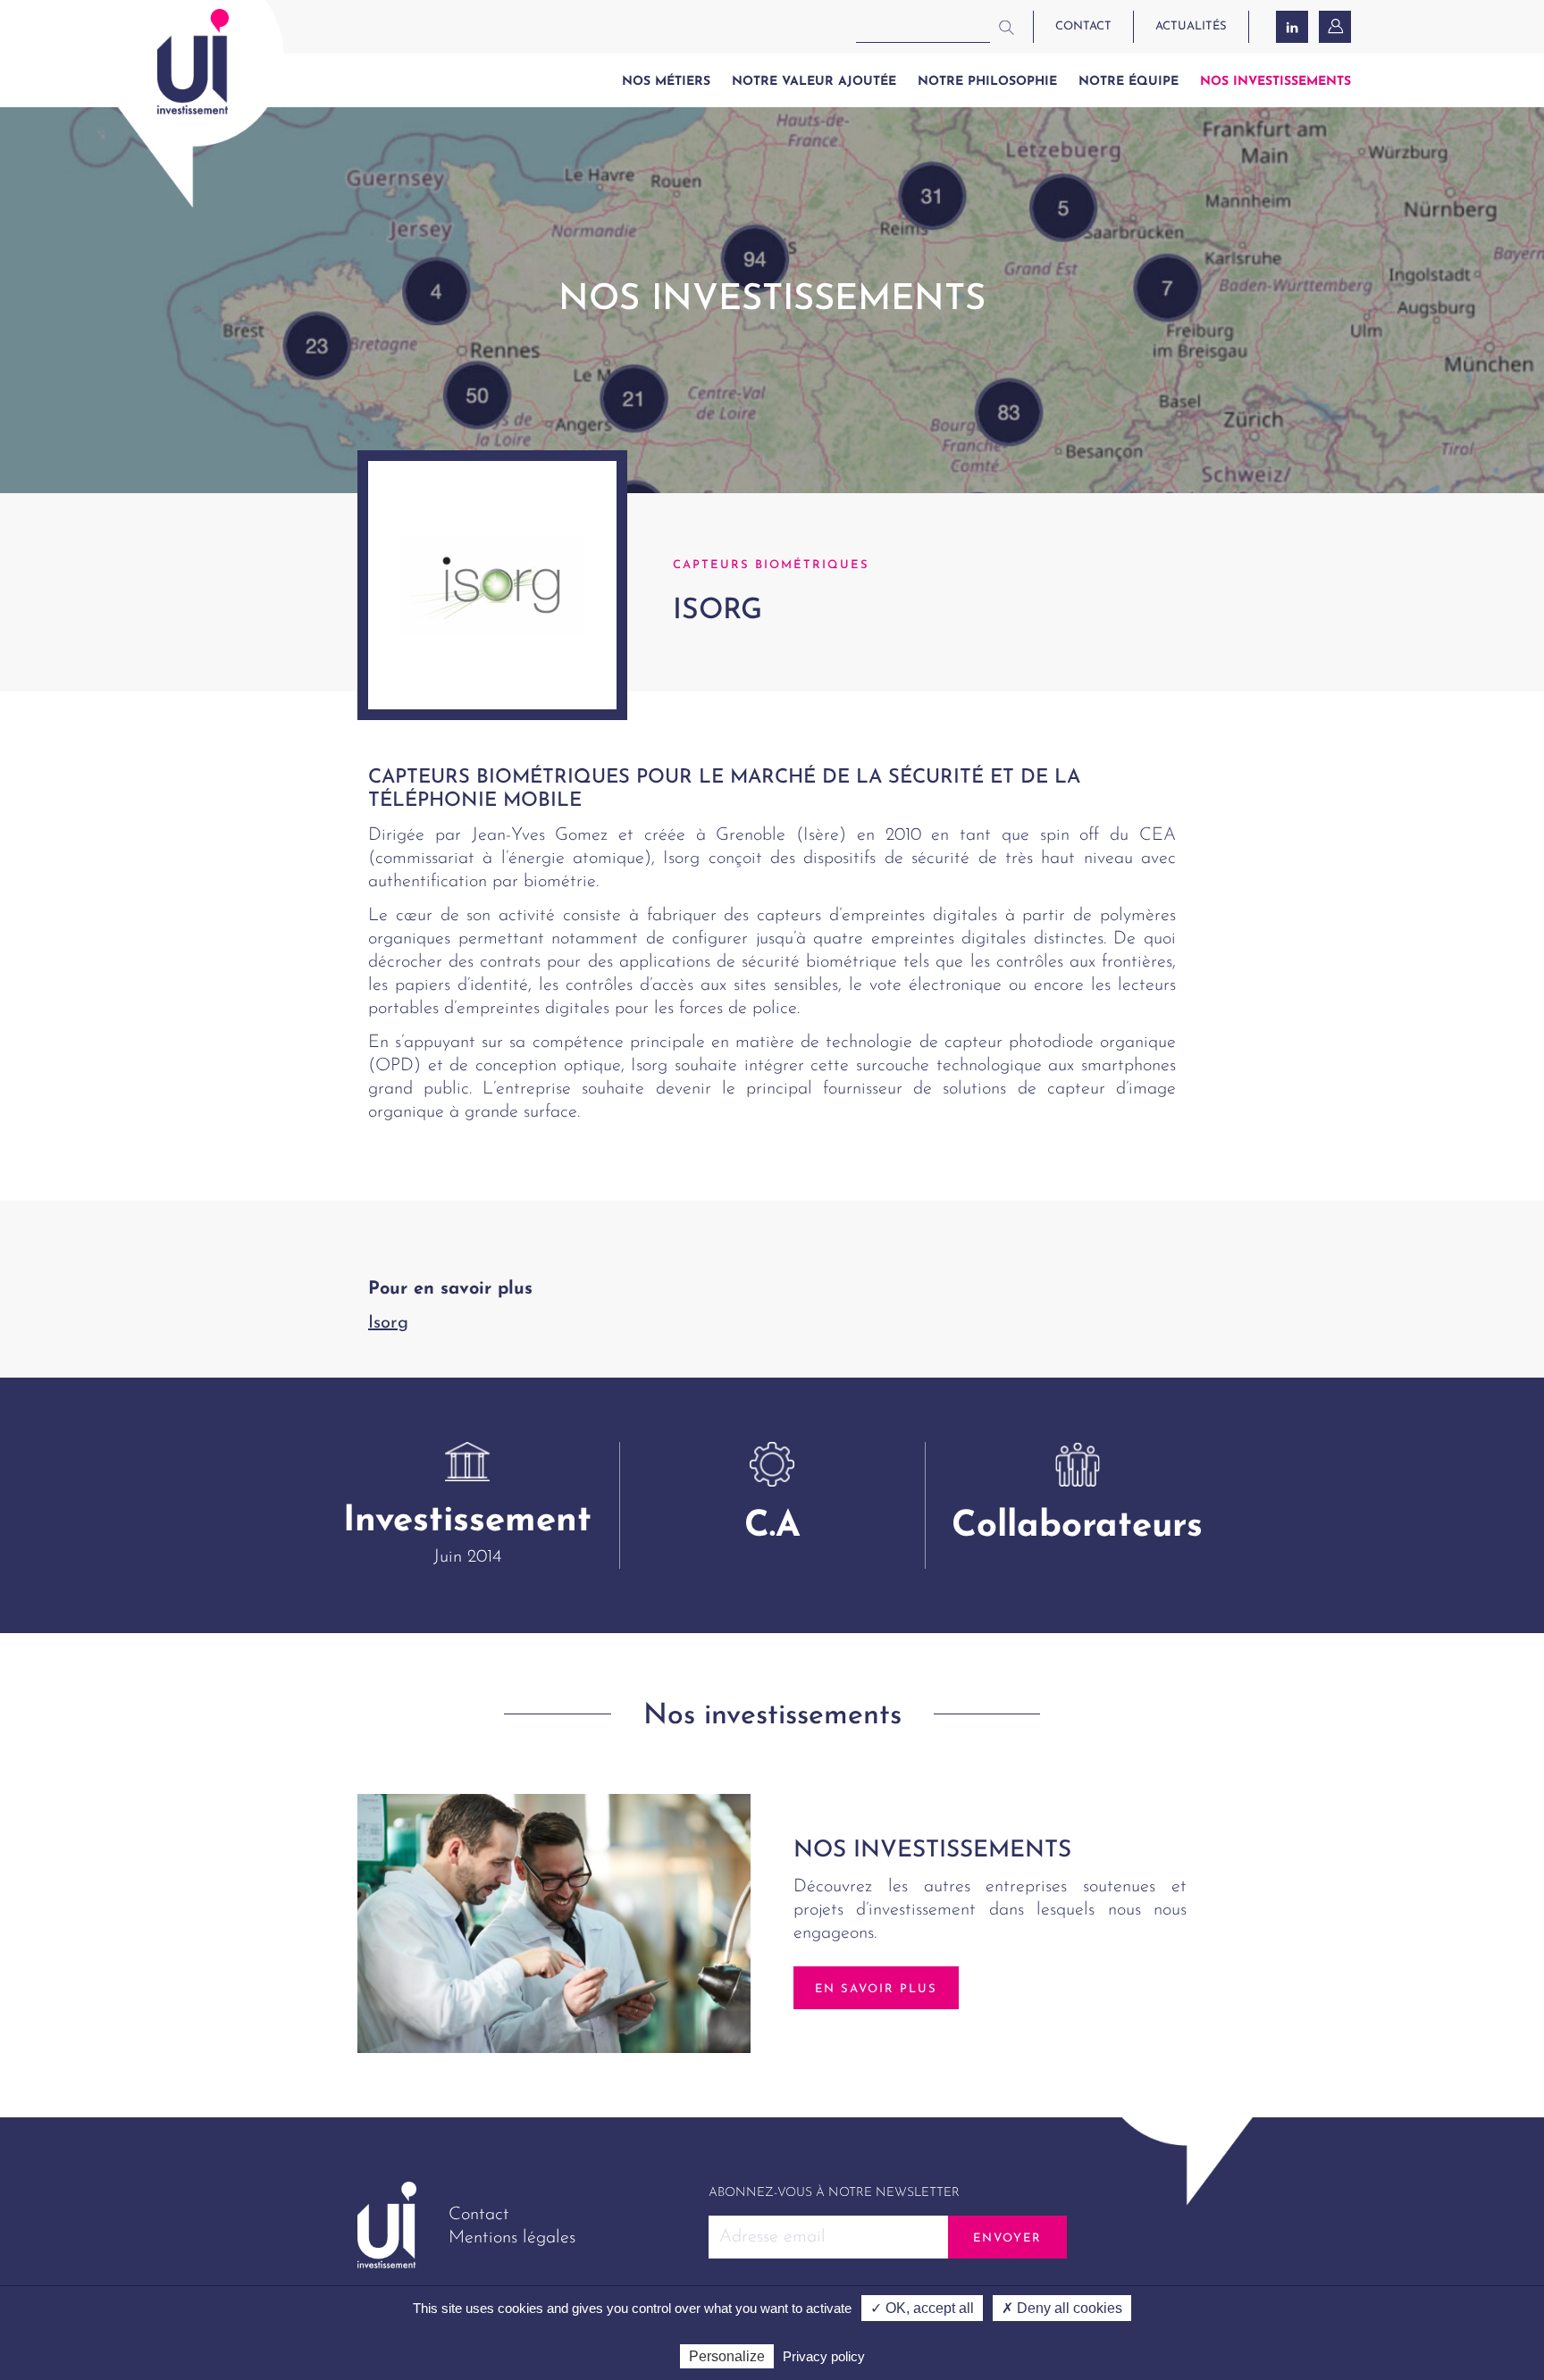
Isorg (388, 1323)
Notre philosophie (987, 82)
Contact (479, 2215)
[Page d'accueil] (193, 62)
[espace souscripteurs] (1337, 27)
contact (1083, 26)
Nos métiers (666, 82)
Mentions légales (512, 2238)
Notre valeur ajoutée (814, 82)
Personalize (727, 2356)
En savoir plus (876, 1989)
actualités (1191, 26)
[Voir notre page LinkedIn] (1292, 27)
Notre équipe (1129, 82)
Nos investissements (1275, 82)
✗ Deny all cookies (1062, 2308)
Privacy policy (824, 2356)
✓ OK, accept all (922, 2308)
